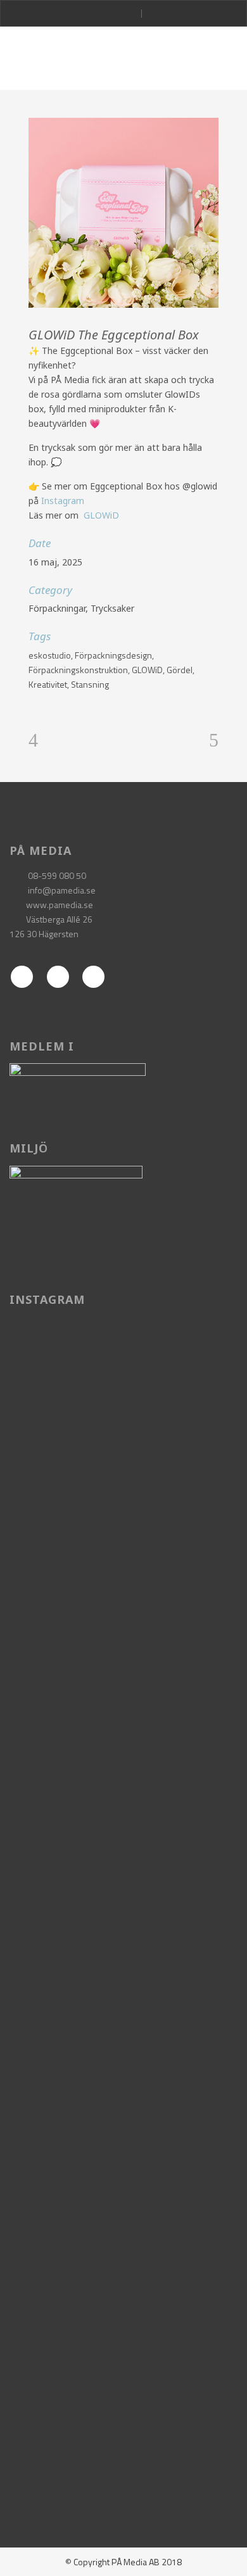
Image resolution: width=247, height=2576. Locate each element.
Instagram (63, 501)
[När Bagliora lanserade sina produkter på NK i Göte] (120, 2150)
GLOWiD (101, 515)
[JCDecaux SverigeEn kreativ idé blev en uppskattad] (120, 1816)
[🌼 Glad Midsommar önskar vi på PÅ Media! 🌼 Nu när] (120, 2382)
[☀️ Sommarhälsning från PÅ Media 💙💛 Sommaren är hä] (120, 1468)
